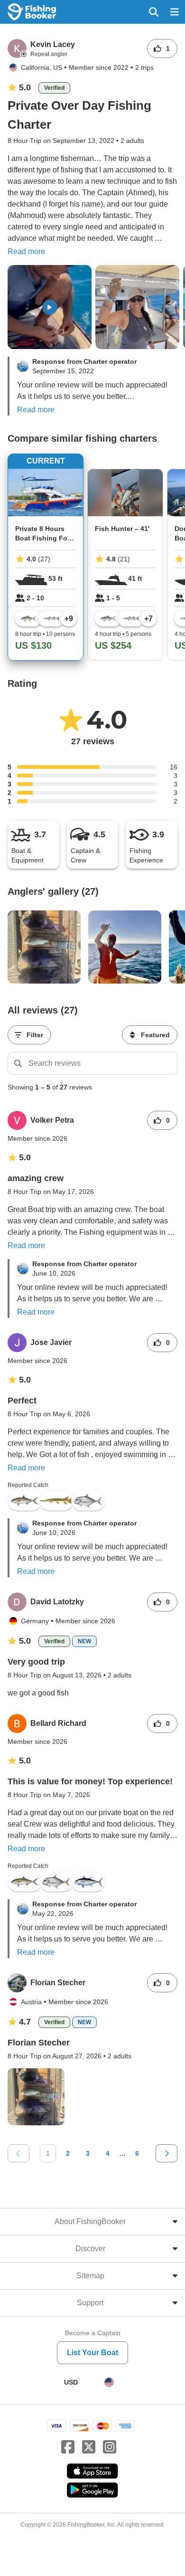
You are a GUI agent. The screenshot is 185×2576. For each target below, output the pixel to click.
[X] (89, 2447)
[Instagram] (110, 2447)
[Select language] (109, 2382)
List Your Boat (92, 2353)
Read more (26, 251)
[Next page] (166, 2153)
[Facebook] (68, 2447)
